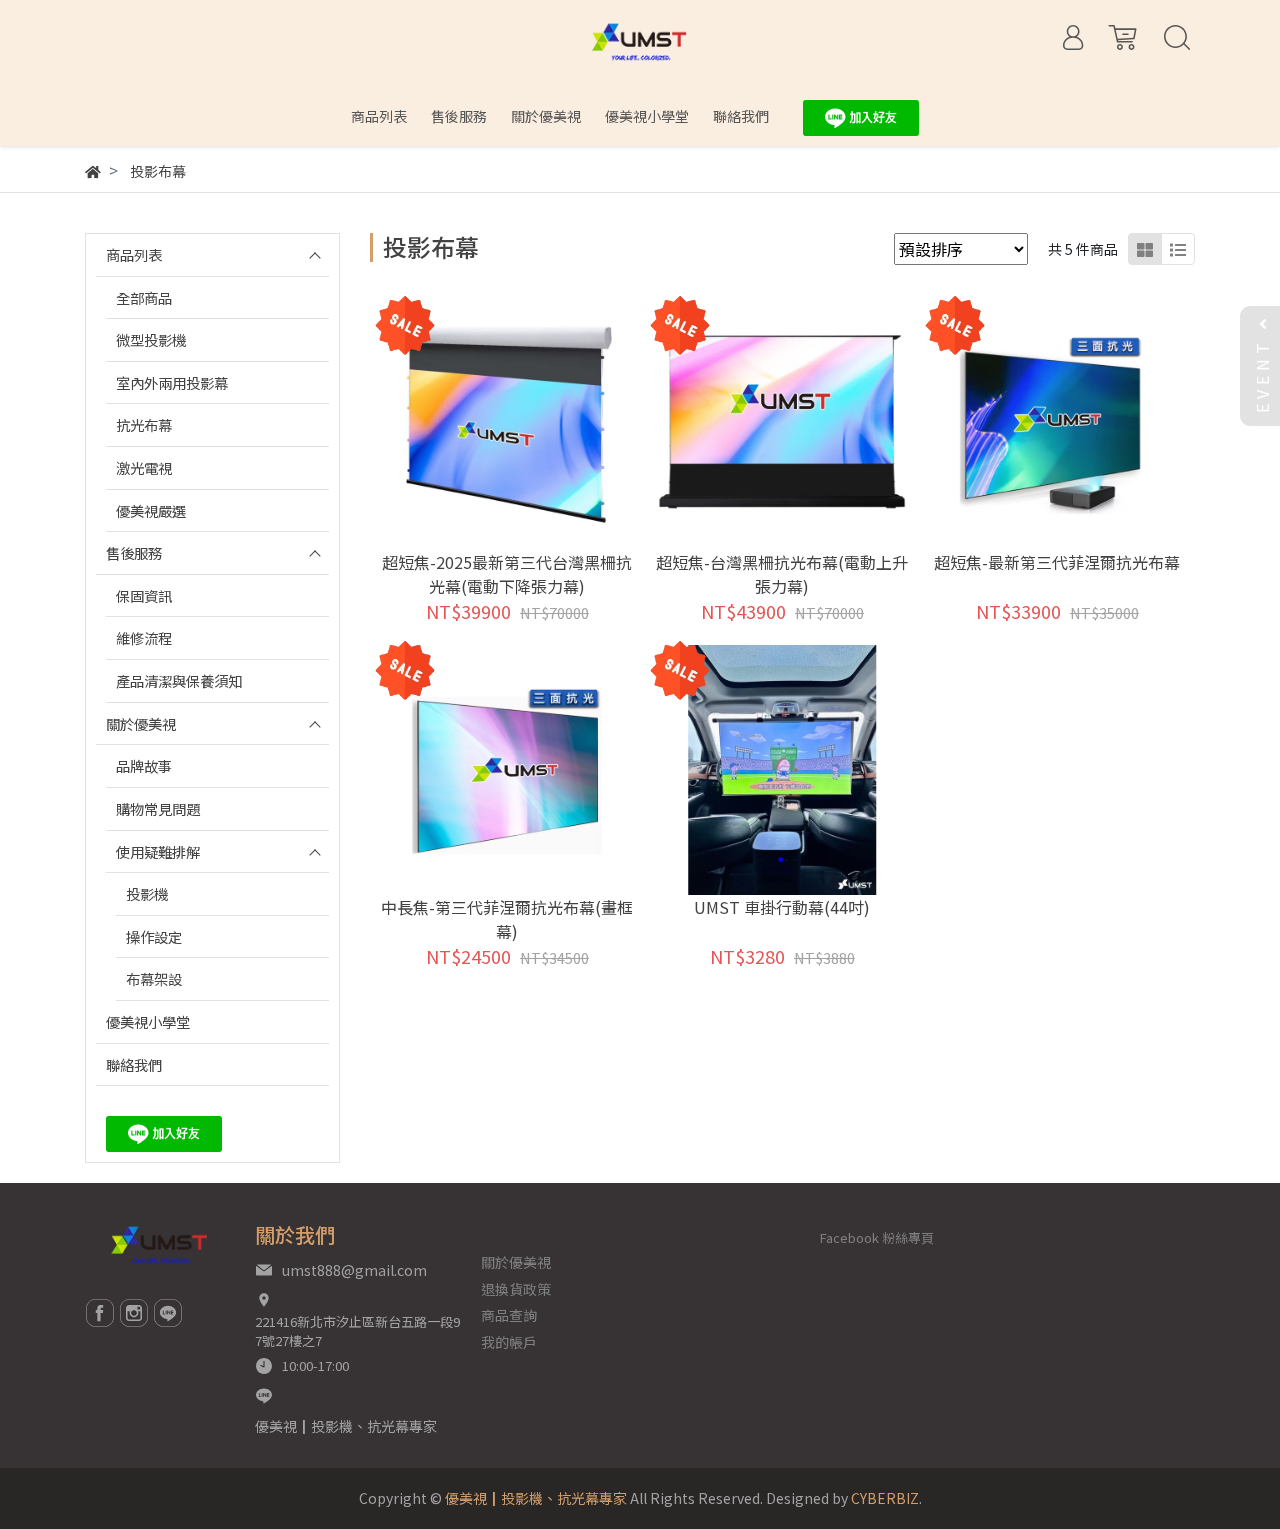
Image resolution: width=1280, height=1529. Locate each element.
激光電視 (144, 467)
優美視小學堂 (148, 1021)
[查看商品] (479, 424)
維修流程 (144, 637)
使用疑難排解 (158, 851)
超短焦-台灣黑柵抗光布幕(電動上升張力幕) (782, 574)
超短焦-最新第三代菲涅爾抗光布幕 (1057, 562)
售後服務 (134, 552)
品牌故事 (144, 765)
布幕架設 (154, 978)
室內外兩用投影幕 (172, 382)
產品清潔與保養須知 (179, 680)
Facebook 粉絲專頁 (877, 1237)
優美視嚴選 (151, 510)
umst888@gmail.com (354, 1270)
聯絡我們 (134, 1064)
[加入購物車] (534, 424)
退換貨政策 (516, 1289)
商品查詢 (509, 1315)
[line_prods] (1178, 249)
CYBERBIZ (885, 1498)
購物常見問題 (158, 808)
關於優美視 (141, 723)
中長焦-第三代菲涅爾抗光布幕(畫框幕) (507, 919)
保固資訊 (144, 595)
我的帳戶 (509, 1342)
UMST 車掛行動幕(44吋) (782, 907)
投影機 (147, 893)
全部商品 (144, 297)
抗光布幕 (144, 424)
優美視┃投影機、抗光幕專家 (346, 1426)
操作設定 (154, 936)
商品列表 (134, 254)
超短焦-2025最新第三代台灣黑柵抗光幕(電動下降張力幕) (507, 574)
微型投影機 (151, 339)
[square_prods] (1145, 249)
